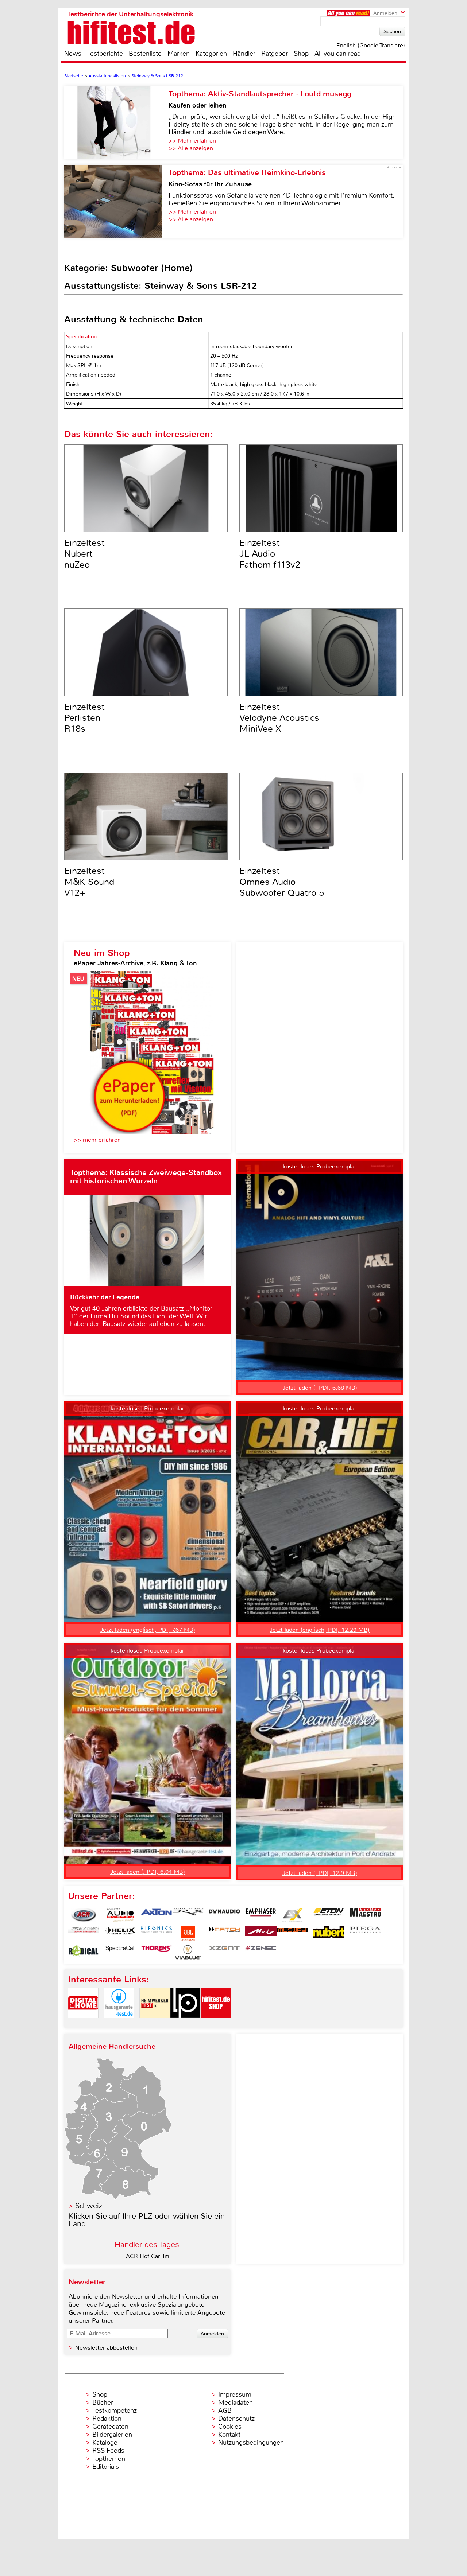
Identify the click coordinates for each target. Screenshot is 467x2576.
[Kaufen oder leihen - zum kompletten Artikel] (116, 122)
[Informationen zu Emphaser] (261, 1915)
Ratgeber (275, 54)
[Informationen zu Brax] (188, 1915)
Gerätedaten (110, 2427)
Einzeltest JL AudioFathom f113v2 (270, 554)
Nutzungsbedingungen (251, 2443)
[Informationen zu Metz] (261, 1934)
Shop (301, 54)
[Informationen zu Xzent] (224, 1952)
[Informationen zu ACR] (84, 1915)
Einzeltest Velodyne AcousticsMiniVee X (279, 718)
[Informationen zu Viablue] (188, 1952)
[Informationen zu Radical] (84, 1952)
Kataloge (105, 2443)
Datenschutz (236, 2419)
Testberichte (105, 54)
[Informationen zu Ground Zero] (84, 1934)
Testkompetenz (115, 2410)
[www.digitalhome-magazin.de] (83, 2024)
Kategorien (211, 54)
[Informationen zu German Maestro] (365, 1915)
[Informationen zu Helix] (120, 1934)
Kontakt (229, 2435)
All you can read (338, 54)
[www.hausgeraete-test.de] (119, 2024)
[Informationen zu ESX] (292, 1915)
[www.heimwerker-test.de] (155, 2024)
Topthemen (109, 2459)
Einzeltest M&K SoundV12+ (89, 882)
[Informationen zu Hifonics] (157, 1934)
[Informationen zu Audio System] (120, 1915)
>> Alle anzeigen (191, 148)
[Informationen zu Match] (224, 1934)
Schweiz (89, 2206)
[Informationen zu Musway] (292, 1934)
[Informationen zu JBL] (188, 1934)
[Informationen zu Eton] (329, 1915)
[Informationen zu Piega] (365, 1934)
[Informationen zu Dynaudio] (224, 1915)
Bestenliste (145, 54)
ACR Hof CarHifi (148, 2256)
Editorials (106, 2467)
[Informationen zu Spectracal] (120, 1952)
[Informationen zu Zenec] (261, 1952)
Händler (244, 54)
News (73, 54)
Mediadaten (236, 2402)
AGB (225, 2410)
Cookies (230, 2427)
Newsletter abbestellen (106, 2348)
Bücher (103, 2402)
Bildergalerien (112, 2435)
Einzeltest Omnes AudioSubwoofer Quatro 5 (282, 882)
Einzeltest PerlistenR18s (84, 718)
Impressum (235, 2394)
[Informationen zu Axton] (157, 1915)
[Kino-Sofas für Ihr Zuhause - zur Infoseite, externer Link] (116, 201)
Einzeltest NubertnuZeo (84, 554)
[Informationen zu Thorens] (157, 1952)
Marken (179, 54)
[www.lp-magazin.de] (185, 2024)
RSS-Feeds (108, 2451)
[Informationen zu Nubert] (329, 1934)
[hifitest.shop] (216, 2024)
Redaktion (107, 2419)
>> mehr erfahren (97, 1140)
